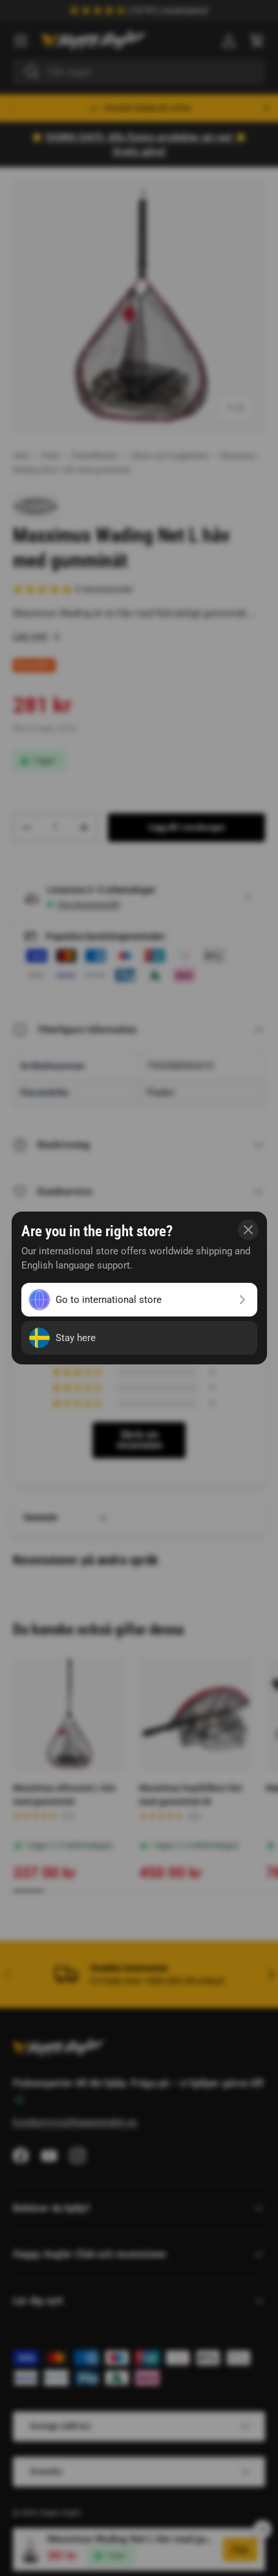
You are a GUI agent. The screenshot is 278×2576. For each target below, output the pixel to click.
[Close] (248, 1230)
